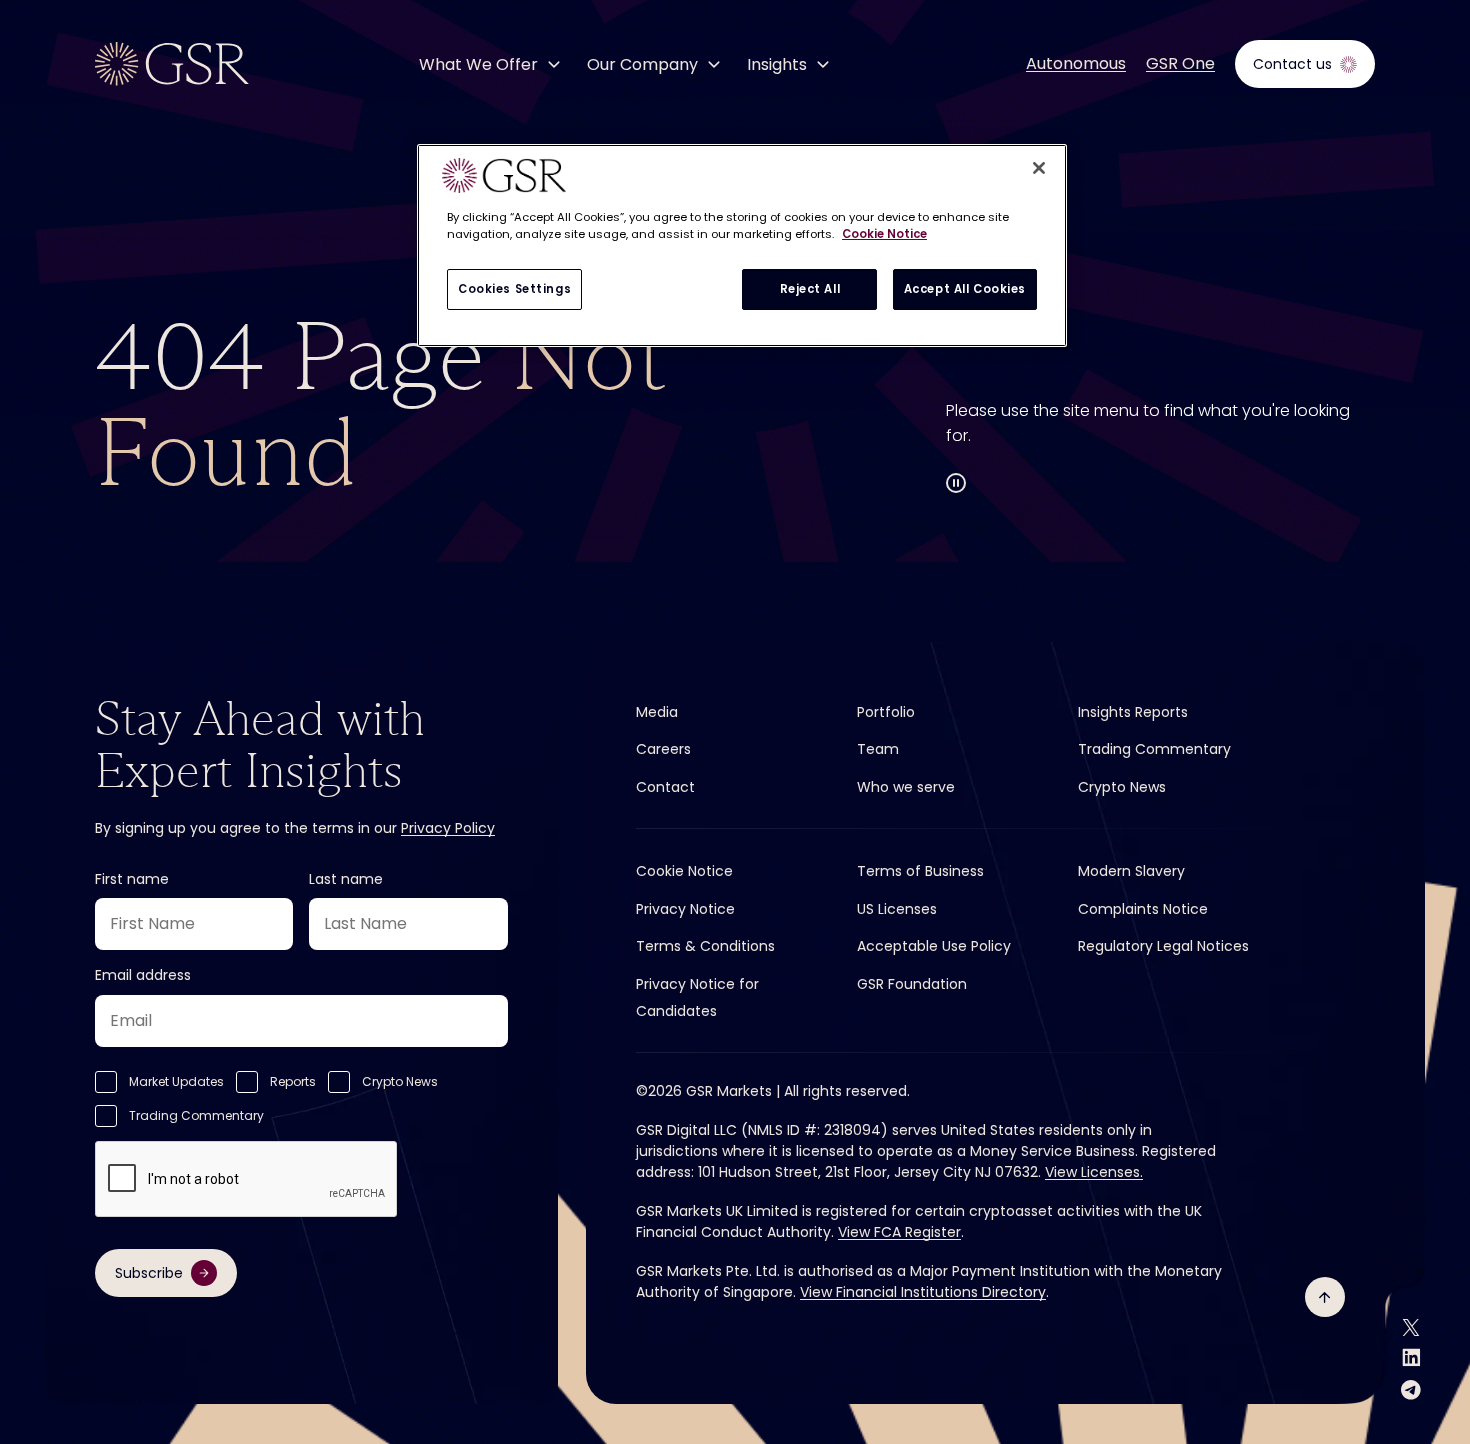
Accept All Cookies (965, 289)
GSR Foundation (912, 984)
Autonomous (1076, 64)
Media (657, 712)
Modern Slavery (1131, 871)
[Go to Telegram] (1411, 1389)
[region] (742, 245)
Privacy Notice (685, 909)
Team (878, 749)
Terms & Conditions (705, 946)
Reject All (810, 289)
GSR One (1180, 64)
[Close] (1039, 168)
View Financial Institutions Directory (923, 1292)
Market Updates (176, 1081)
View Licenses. (1094, 1172)
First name (132, 879)
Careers (663, 749)
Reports (293, 1081)
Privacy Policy (448, 828)
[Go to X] (1411, 1327)
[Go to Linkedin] (1411, 1357)
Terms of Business (920, 871)
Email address (143, 975)
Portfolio (886, 712)
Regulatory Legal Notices (1163, 946)
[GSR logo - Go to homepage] (172, 64)
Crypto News (400, 1081)
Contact (665, 787)
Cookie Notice (684, 871)
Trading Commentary (196, 1115)
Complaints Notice (1143, 909)
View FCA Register (899, 1232)
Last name (346, 879)
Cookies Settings (514, 289)
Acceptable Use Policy (934, 946)
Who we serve (906, 787)
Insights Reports (1133, 712)
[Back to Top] (1325, 1297)
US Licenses (897, 909)
